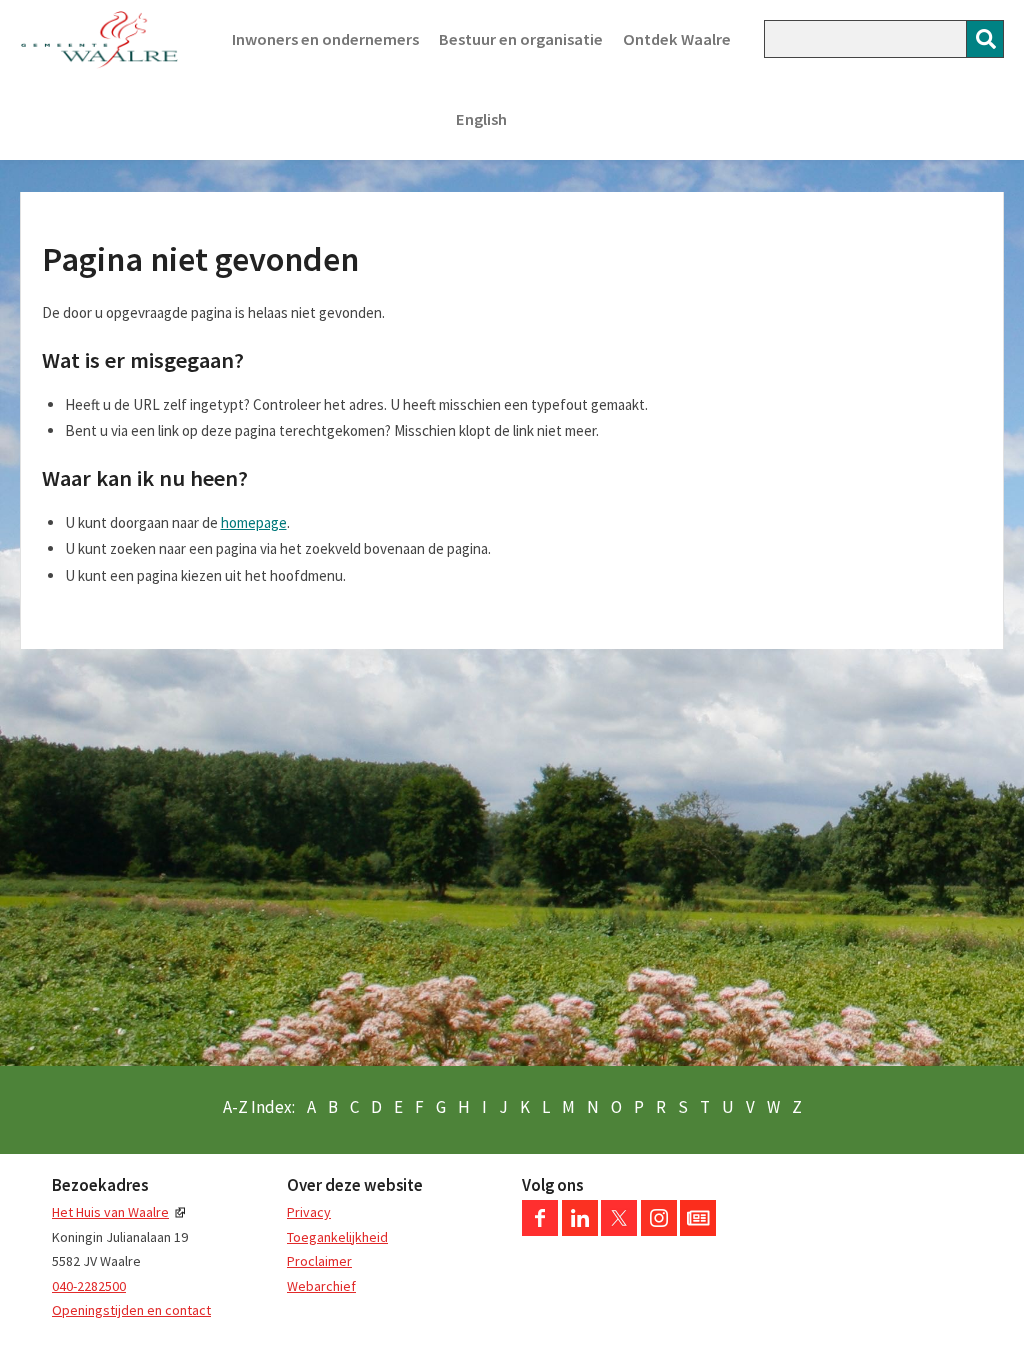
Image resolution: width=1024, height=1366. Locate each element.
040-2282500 (89, 1286)
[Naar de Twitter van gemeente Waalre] (619, 1231)
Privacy (309, 1212)
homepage (254, 522)
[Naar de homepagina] (99, 40)
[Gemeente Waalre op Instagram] (659, 1231)
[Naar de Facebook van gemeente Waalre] (540, 1231)
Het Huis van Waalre (110, 1212)
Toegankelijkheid (337, 1237)
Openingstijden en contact (131, 1310)
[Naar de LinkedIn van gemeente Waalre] (580, 1231)
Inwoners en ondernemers (325, 39)
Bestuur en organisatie (521, 39)
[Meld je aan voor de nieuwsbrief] (698, 1231)
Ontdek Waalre (677, 39)
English (481, 119)
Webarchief (321, 1286)
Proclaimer (319, 1261)
